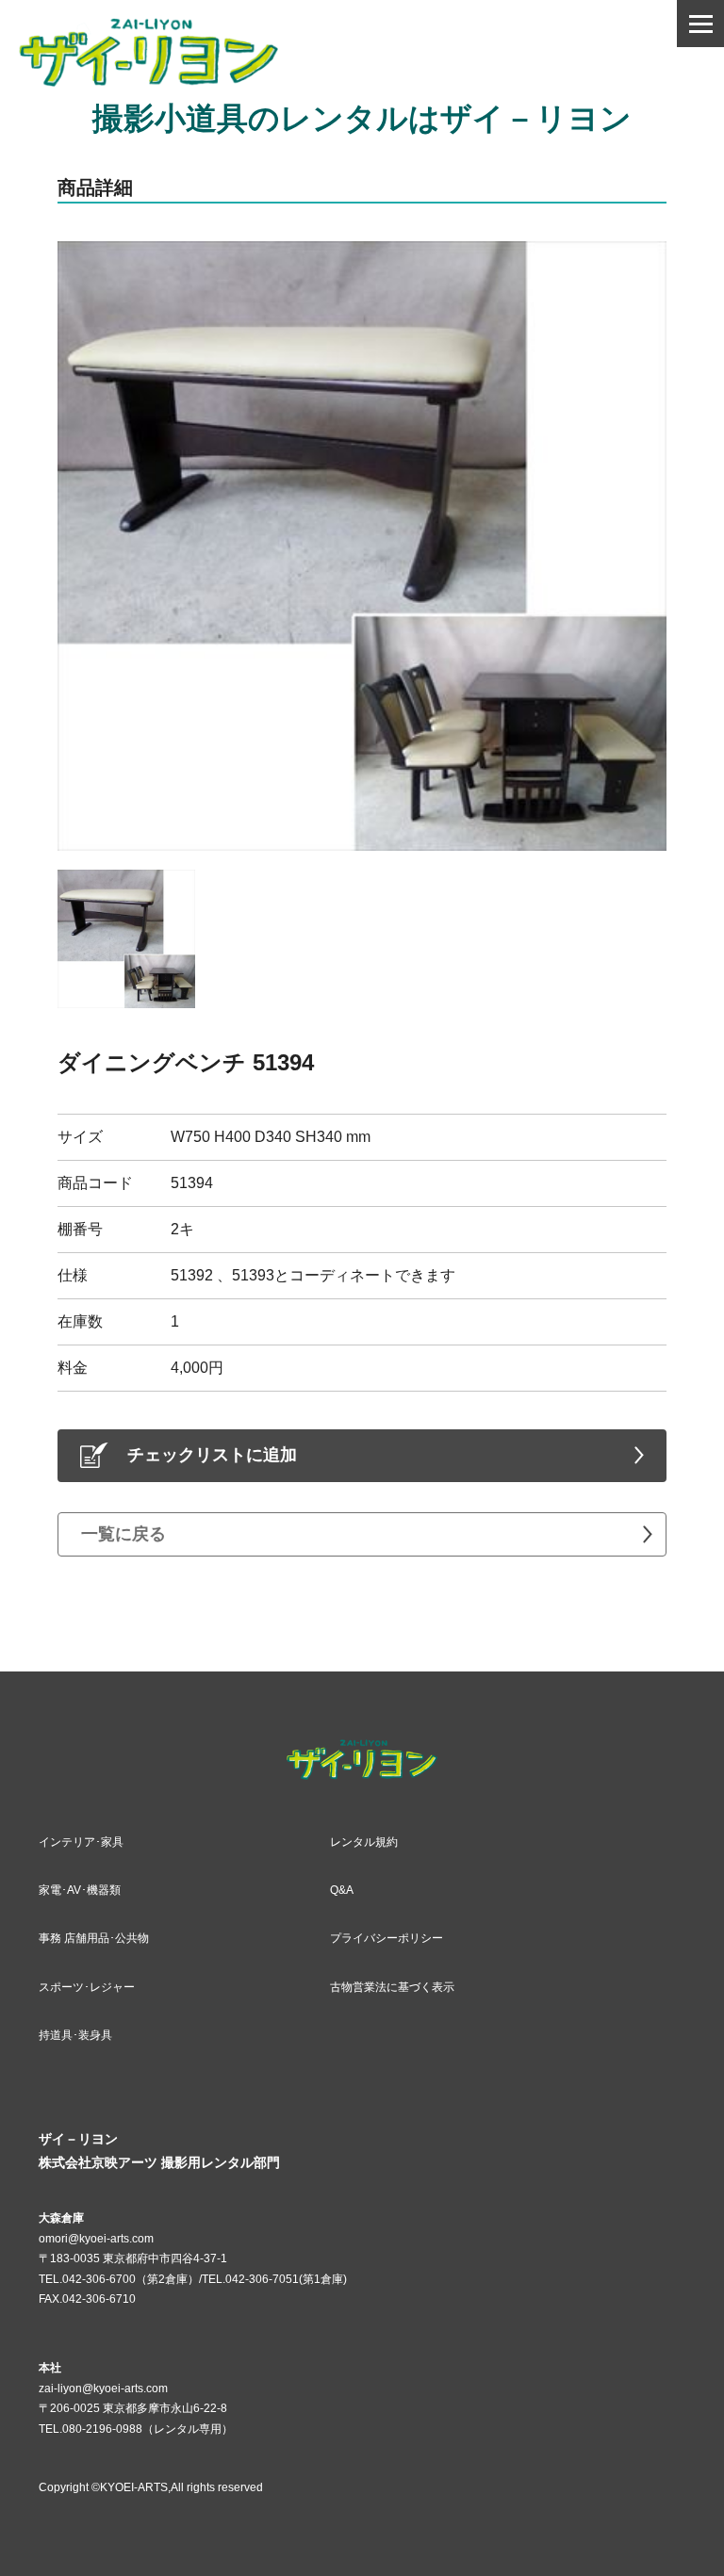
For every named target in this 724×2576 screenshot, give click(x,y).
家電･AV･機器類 (80, 1890)
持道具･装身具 (75, 2035)
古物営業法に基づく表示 (392, 1987)
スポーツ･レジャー (87, 1987)
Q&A (342, 1890)
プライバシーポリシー (387, 1938)
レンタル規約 (364, 1842)
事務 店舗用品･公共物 (94, 1938)
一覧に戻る (123, 1534)
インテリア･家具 (81, 1842)
